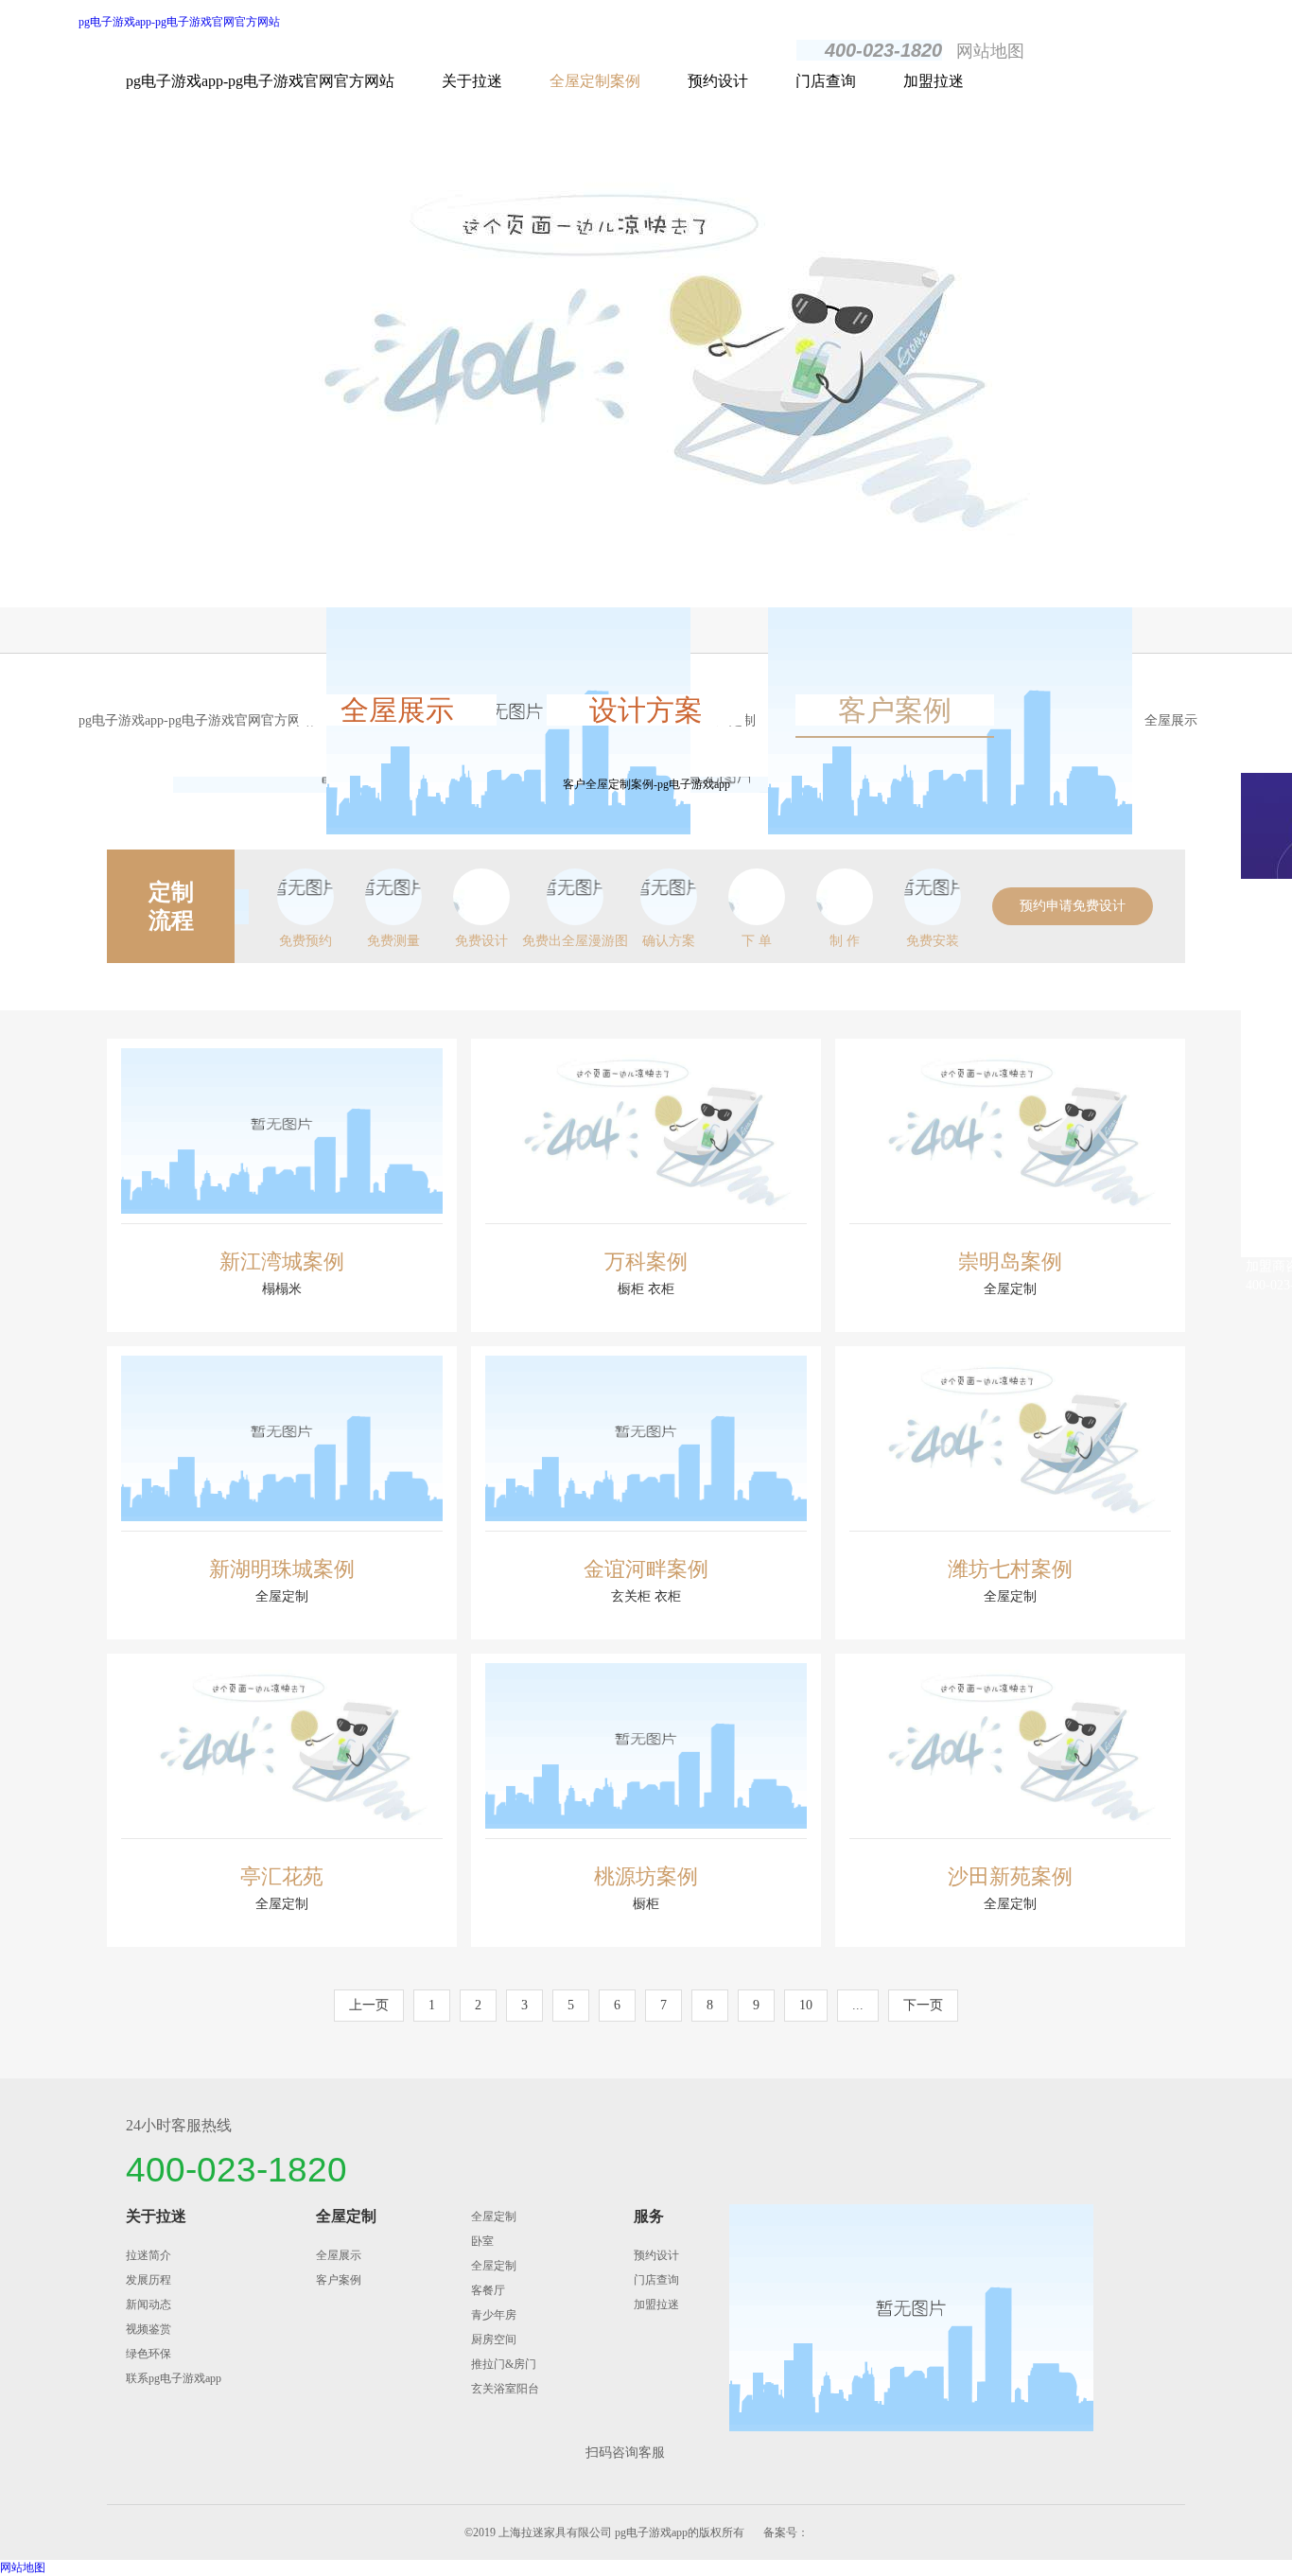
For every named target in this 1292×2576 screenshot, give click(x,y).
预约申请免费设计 (1073, 906)
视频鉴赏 (148, 2329)
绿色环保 (148, 2354)
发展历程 (148, 2280)
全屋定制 (346, 2216)
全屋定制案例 (595, 81)
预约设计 (718, 81)
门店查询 (826, 81)
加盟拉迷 (934, 81)
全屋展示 (1171, 720)
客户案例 (895, 710)
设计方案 (646, 710)
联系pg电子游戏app (174, 2378)
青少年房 (494, 2315)
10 (806, 2005)
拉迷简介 (148, 2255)
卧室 (482, 2241)
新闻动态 (148, 2304)
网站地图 (990, 51)
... (858, 2005)
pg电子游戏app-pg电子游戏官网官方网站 (179, 22)
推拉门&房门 (504, 2364)
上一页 (369, 2005)
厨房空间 (494, 2339)
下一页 (923, 2005)
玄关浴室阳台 (505, 2389)
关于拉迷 (472, 81)
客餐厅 (488, 2290)
